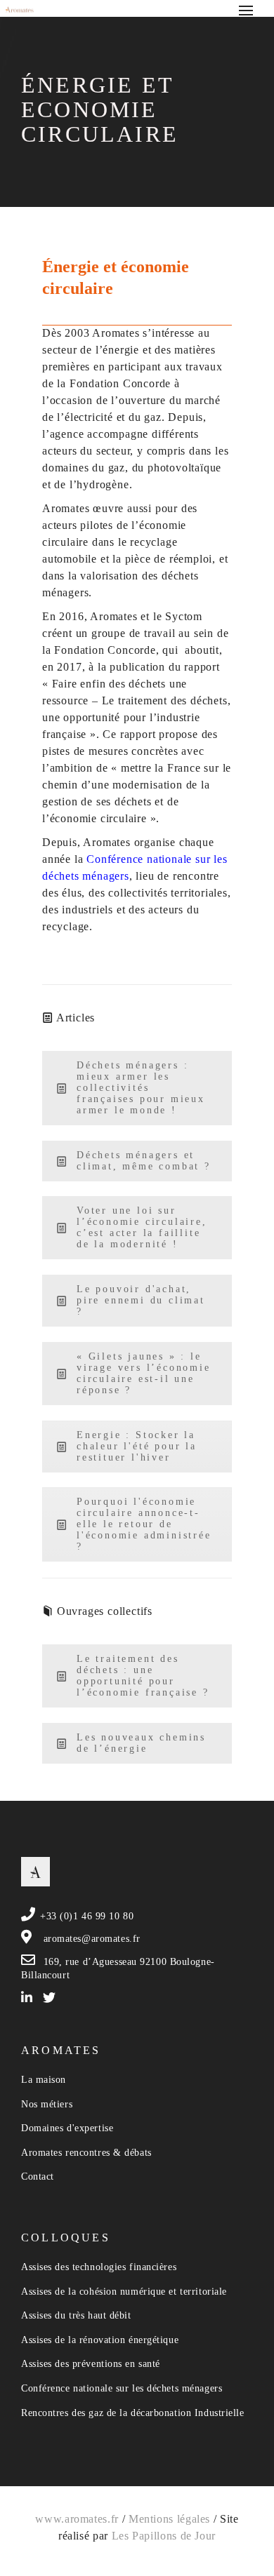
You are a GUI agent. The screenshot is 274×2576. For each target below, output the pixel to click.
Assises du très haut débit (76, 2315)
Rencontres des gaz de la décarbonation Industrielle (133, 2413)
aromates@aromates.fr (92, 1939)
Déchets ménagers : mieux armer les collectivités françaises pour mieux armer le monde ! (141, 1088)
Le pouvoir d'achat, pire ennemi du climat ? (141, 1300)
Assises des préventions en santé (91, 2364)
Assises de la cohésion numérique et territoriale (124, 2292)
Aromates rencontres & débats (86, 2153)
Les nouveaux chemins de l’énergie (141, 1743)
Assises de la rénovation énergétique (100, 2340)
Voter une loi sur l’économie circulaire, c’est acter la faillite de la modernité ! (142, 1227)
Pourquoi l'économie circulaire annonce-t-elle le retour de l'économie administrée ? (144, 1524)
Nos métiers (47, 2104)
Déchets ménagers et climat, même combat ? (144, 1161)
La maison (44, 2080)
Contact (38, 2176)
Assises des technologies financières (99, 2267)
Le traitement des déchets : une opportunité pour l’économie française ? (143, 1676)
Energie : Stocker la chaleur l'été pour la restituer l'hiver (137, 1446)
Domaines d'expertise (67, 2128)
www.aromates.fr (77, 2519)
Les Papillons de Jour (164, 2536)
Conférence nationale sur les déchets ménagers (122, 2388)
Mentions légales (169, 2519)
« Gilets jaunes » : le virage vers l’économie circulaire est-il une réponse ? (144, 1373)
